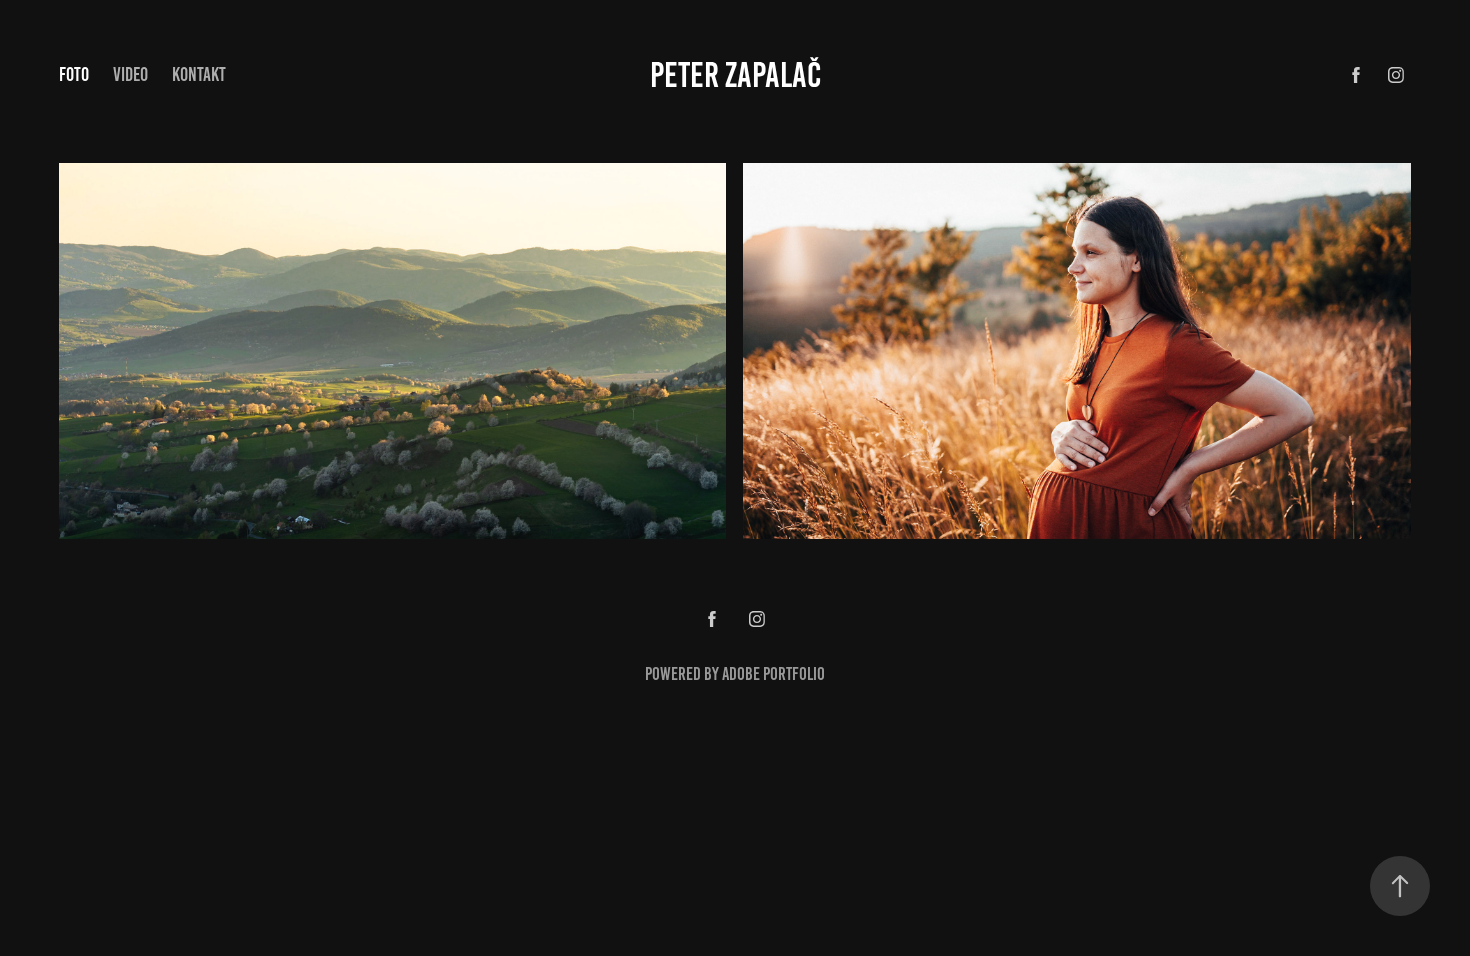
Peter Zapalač (735, 75)
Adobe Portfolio (773, 674)
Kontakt (199, 74)
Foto (74, 74)
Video (130, 74)
